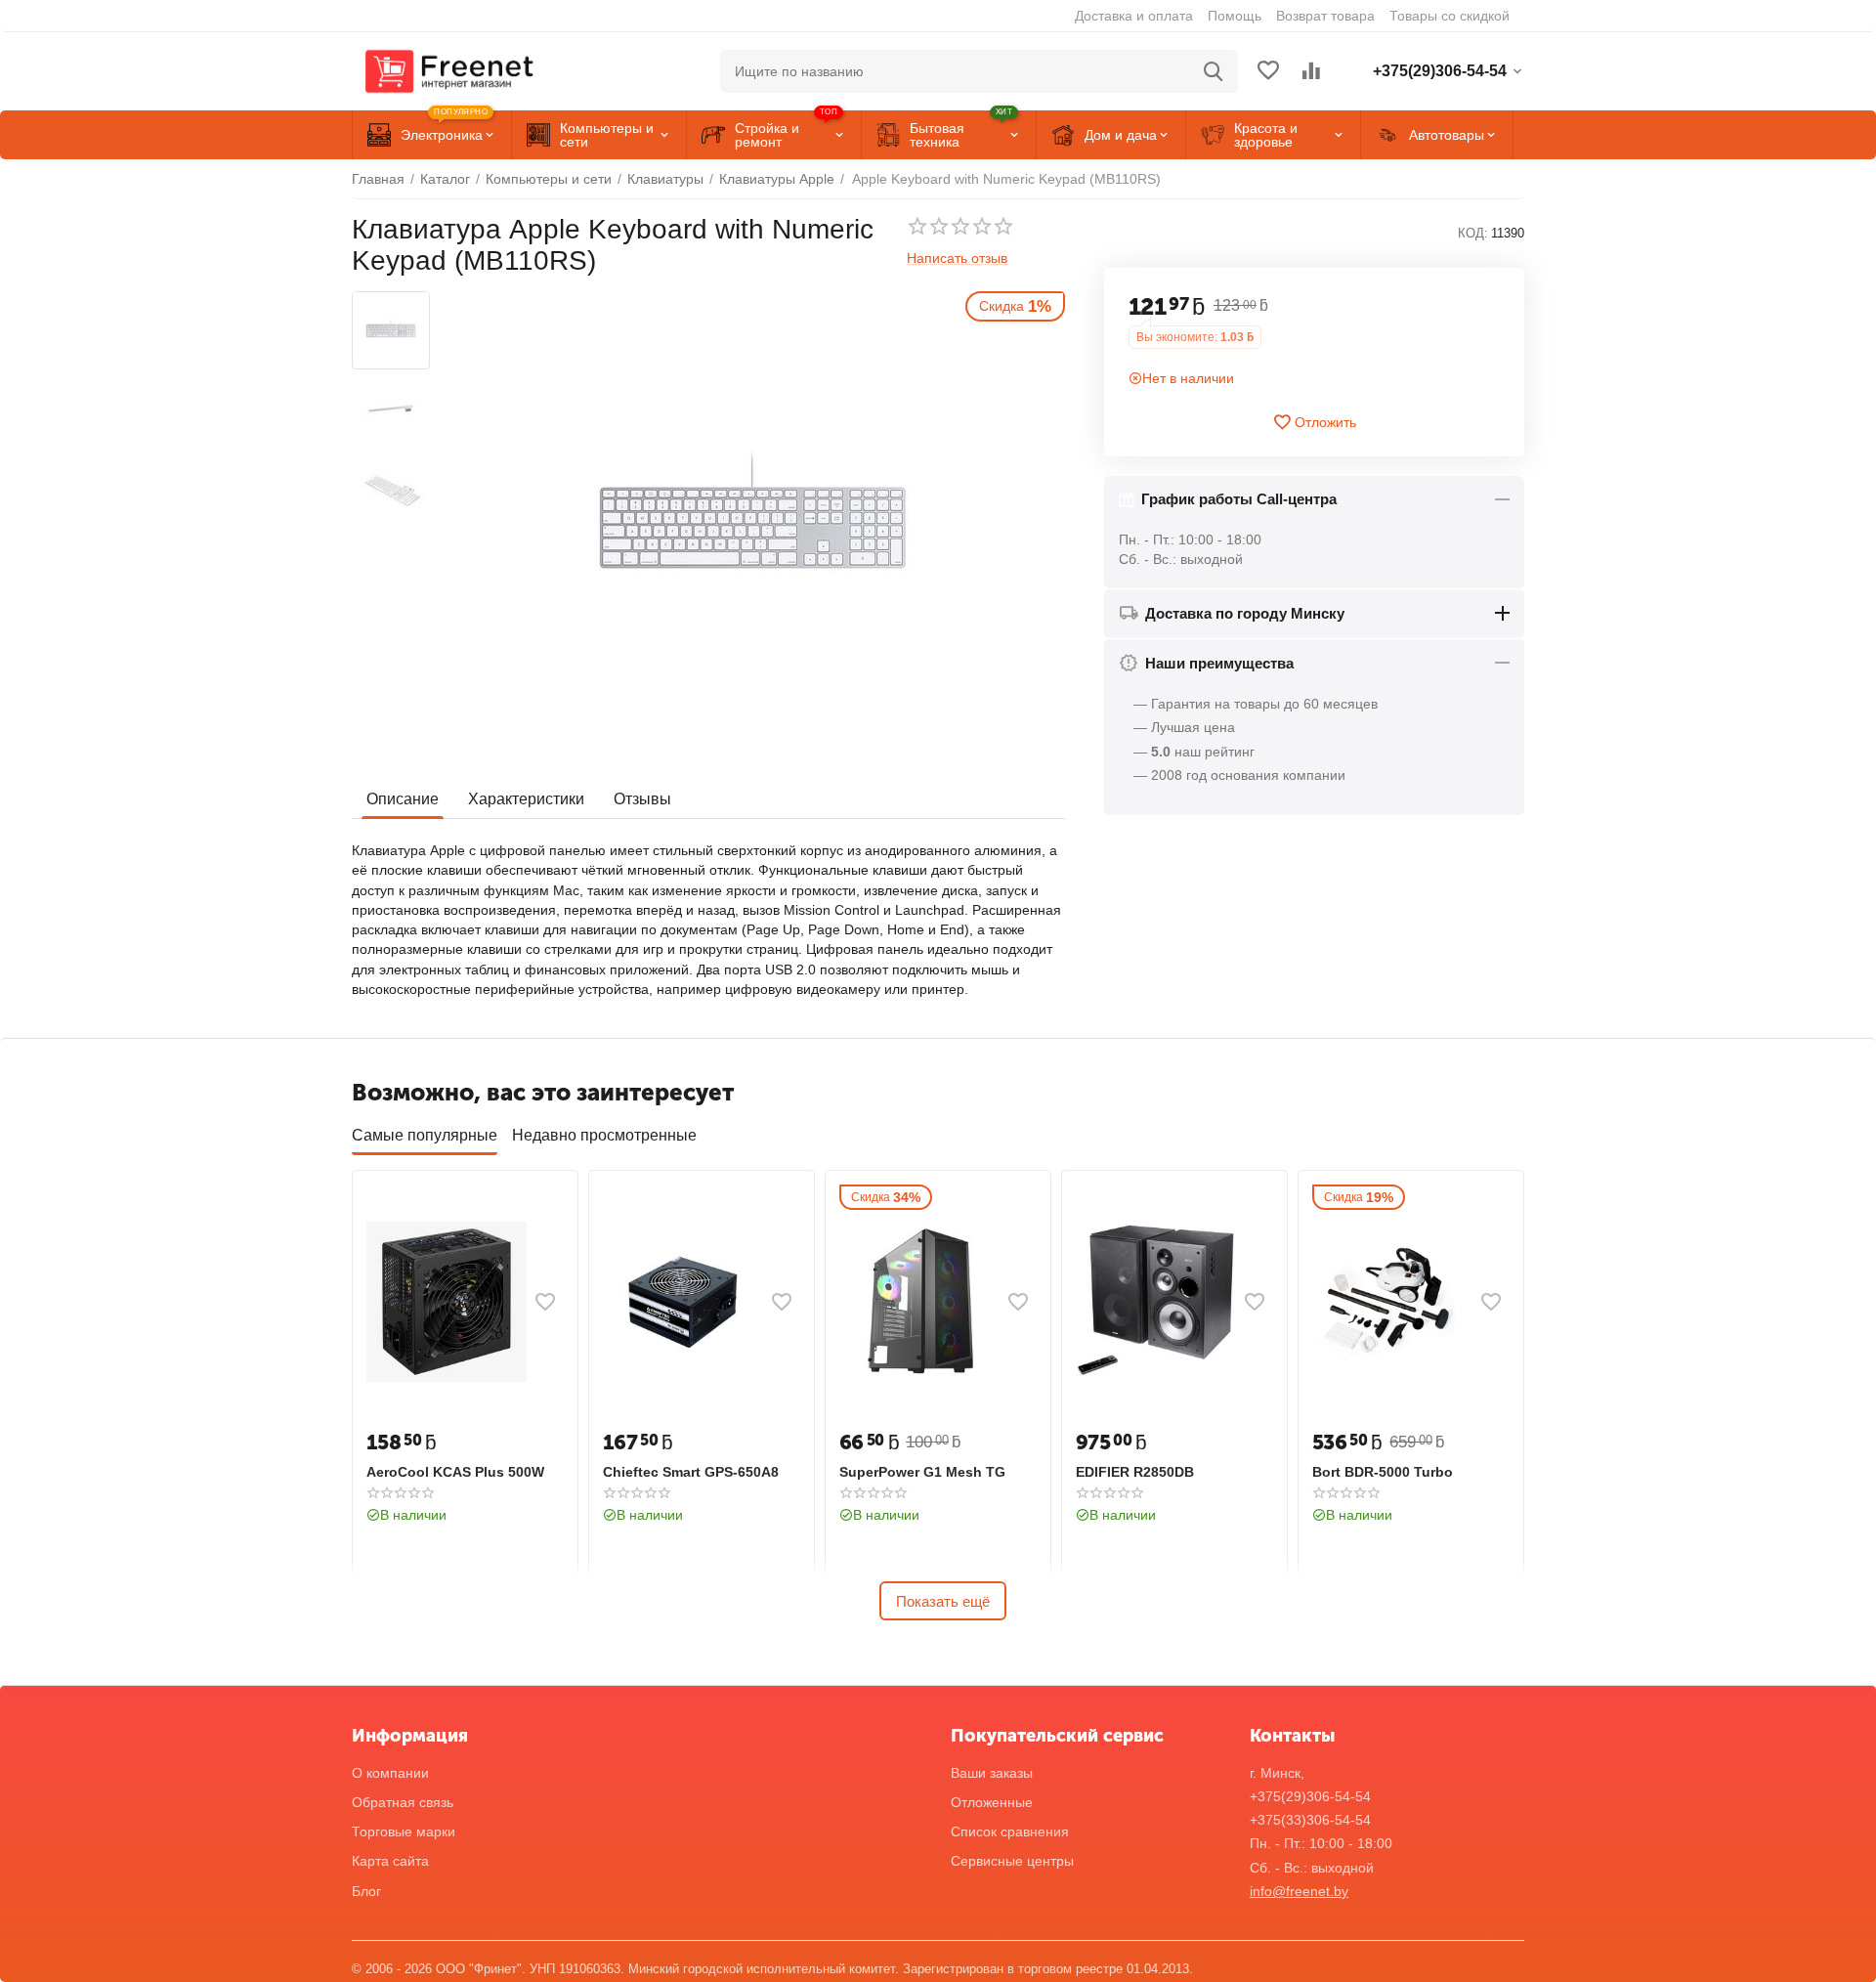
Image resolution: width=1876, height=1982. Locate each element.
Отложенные (992, 1802)
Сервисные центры (1012, 1861)
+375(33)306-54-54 (1310, 1820)
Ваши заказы (992, 1773)
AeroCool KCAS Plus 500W (455, 1472)
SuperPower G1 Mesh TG (922, 1472)
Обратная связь (403, 1802)
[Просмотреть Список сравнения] (1311, 72)
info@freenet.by (1299, 1891)
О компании (390, 1773)
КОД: (1473, 234)
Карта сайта (390, 1861)
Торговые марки (404, 1831)
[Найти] (1214, 71)
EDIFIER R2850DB (1135, 1472)
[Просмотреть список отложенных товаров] (1268, 72)
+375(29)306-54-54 (1310, 1796)
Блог (366, 1891)
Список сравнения (1010, 1831)
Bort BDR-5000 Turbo (1383, 1472)
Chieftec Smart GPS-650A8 (691, 1472)
